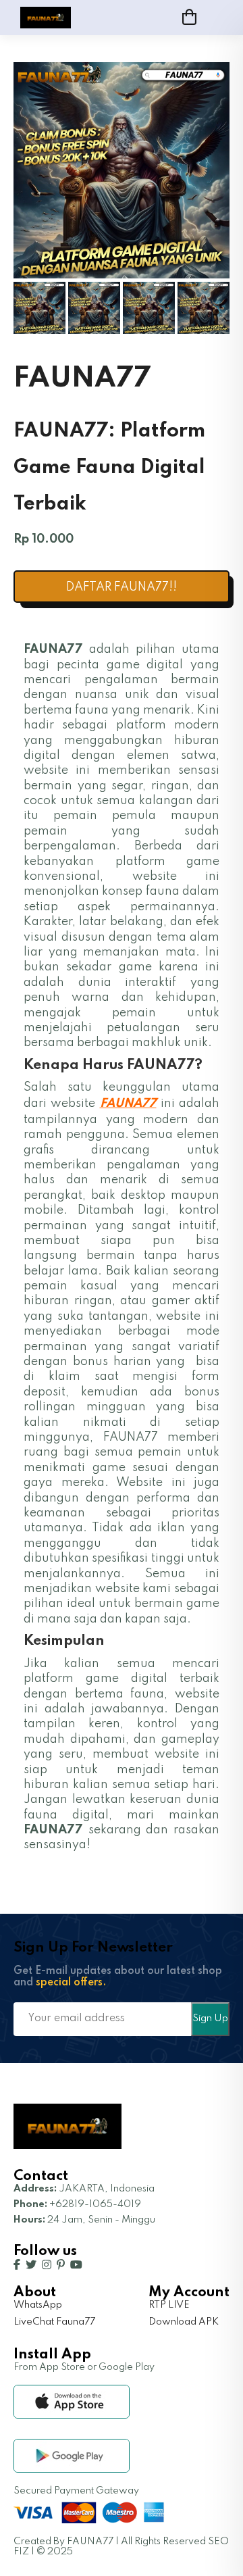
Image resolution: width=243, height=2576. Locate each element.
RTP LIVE (169, 2305)
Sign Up (210, 2018)
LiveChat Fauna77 (54, 2322)
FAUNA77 (128, 1104)
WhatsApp (38, 2305)
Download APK (184, 2322)
